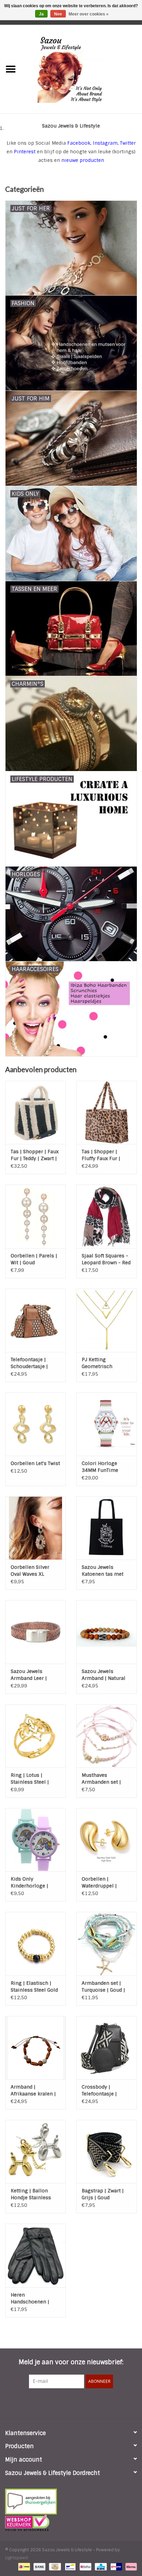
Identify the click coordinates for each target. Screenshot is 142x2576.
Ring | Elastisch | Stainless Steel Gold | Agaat (34, 1987)
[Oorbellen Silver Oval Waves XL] (35, 1528)
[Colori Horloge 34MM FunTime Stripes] (106, 1424)
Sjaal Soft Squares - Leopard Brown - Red (106, 1259)
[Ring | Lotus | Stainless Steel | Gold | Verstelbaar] (35, 1736)
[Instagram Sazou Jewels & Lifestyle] (90, 2402)
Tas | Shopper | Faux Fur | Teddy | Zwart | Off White (35, 1155)
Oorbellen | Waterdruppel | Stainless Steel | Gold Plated (101, 1883)
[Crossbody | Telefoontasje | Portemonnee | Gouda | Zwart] (106, 2048)
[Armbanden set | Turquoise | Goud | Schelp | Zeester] (106, 1944)
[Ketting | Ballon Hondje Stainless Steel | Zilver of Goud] (35, 2151)
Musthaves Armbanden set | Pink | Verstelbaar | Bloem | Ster (104, 1779)
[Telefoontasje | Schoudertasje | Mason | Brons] (35, 1320)
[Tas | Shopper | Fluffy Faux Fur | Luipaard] (106, 1112)
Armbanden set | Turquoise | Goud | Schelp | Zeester (103, 1987)
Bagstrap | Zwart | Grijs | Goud (103, 2194)
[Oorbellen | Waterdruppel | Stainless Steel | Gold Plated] (106, 1840)
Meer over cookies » (89, 14)
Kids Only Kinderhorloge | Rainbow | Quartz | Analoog (33, 1883)
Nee (58, 14)
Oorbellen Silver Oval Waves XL (30, 1571)
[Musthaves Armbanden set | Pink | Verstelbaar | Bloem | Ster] (106, 1736)
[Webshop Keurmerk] (71, 2523)
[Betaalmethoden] (23, 2566)
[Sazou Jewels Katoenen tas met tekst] (106, 1528)
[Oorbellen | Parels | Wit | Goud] (35, 1216)
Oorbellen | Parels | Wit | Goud (34, 1259)
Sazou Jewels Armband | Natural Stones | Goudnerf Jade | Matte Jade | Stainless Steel (104, 1675)
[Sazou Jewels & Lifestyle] (82, 69)
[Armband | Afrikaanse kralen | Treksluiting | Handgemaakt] (35, 2048)
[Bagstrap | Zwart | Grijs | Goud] (106, 2151)
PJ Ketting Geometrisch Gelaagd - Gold (99, 1363)
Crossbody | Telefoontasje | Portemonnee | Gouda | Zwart (99, 2090)
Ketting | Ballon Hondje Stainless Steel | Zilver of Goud (35, 2194)
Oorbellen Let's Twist (35, 1463)
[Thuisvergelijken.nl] (71, 2502)
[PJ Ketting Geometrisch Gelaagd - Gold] (106, 1320)
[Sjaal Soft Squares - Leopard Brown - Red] (106, 1216)
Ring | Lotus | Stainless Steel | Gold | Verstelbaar (32, 1779)
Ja (41, 14)
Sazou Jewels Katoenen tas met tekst (103, 1571)
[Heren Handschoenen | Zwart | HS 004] (35, 2255)
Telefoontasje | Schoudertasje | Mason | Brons (29, 1363)
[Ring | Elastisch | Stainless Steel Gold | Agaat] (35, 1944)
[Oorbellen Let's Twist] (35, 1424)
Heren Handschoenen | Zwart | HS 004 (30, 2298)
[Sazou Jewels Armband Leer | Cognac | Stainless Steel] (35, 1632)
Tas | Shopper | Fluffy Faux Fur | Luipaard (101, 1155)
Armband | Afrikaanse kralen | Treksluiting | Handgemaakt (33, 2090)
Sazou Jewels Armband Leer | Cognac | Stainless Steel (33, 1675)
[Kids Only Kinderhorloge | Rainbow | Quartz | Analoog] (35, 1840)
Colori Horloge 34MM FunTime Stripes (100, 1467)
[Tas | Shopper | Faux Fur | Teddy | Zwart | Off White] (35, 1112)
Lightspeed (17, 2558)
